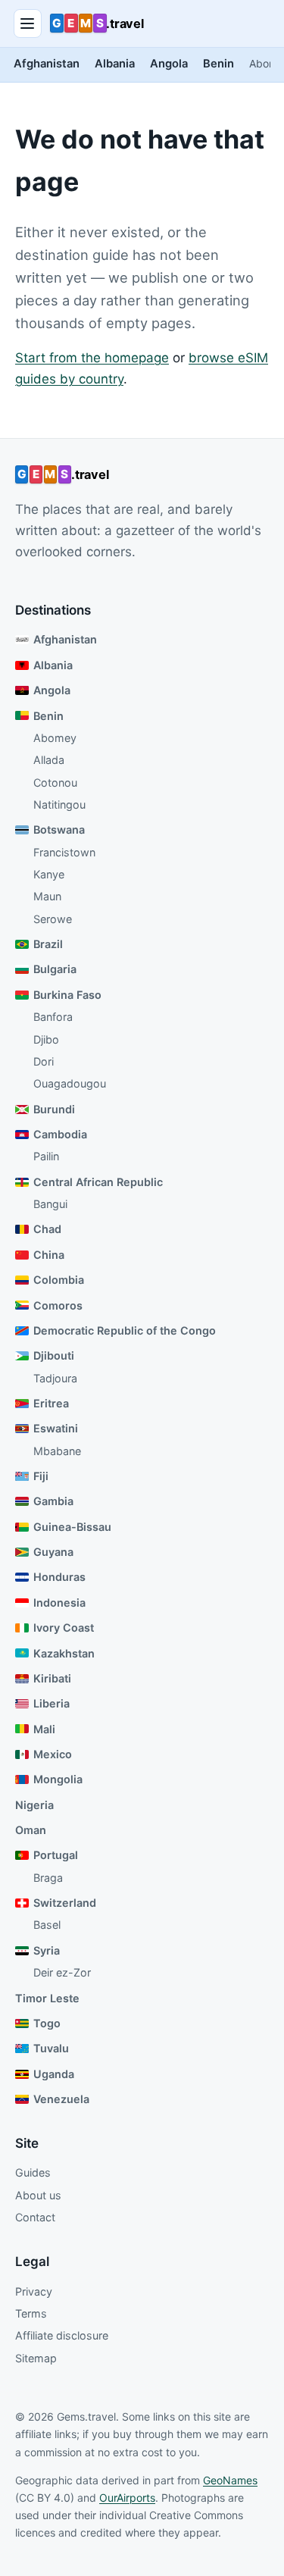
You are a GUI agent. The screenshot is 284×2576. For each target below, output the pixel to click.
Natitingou (59, 804)
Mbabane (57, 1451)
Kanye (49, 874)
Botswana (59, 829)
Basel (47, 1925)
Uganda (54, 2074)
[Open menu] (28, 23)
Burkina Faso (67, 995)
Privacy (34, 2291)
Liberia (51, 1703)
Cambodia (60, 1134)
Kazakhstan (64, 1653)
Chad (47, 1229)
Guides (33, 2172)
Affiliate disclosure (62, 2335)
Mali (44, 1729)
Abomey (55, 738)
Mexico (53, 1754)
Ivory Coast (64, 1628)
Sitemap (36, 2358)
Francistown (64, 852)
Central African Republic (98, 1182)
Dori (44, 1061)
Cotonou (55, 783)
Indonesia (59, 1603)
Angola (169, 64)
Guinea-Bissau (72, 1527)
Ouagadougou (70, 1083)
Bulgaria (55, 969)
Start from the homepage (92, 358)
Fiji (41, 1476)
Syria (47, 1950)
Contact (35, 2217)
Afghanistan (47, 64)
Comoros (58, 1305)
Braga (48, 1878)
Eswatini (56, 1428)
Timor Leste (47, 1998)
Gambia (53, 1501)
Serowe (53, 919)
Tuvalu (51, 2048)
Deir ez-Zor (62, 1972)
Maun (47, 896)
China (49, 1255)
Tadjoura (55, 1378)
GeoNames (230, 2480)
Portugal (56, 1855)
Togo (47, 2023)
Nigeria (34, 1805)
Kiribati (52, 1678)
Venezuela (61, 2099)
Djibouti (54, 1355)
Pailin (46, 1156)
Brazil (48, 944)
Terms (31, 2313)
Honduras (59, 1577)
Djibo (46, 1039)
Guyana (53, 1552)
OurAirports (127, 2498)
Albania (115, 64)
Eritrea (51, 1403)
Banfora (53, 1017)
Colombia (59, 1280)
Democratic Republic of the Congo (125, 1330)
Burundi (54, 1109)
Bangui (50, 1204)
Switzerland (65, 1903)
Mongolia (58, 1779)
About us (38, 2195)
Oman (31, 1830)
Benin (218, 64)
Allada (49, 760)
